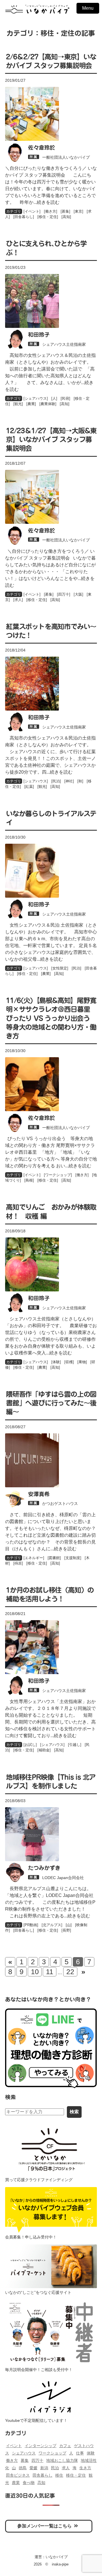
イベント (32, 211)
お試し (30, 1745)
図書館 (54, 1558)
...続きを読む (46, 202)
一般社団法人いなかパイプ (66, 157)
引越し (75, 1745)
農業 (31, 404)
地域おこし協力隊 (62, 2460)
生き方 (85, 2468)
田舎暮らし (24, 217)
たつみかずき (44, 1868)
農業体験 (48, 404)
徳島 (23, 2468)
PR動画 (31, 1925)
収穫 (69, 1362)
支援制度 (73, 1558)
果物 (82, 1362)
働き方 (51, 211)
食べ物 (29, 2483)
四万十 (64, 594)
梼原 (18, 1563)
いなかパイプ (57, 2557)
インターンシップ (41, 2446)
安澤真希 (39, 1494)
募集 (65, 211)
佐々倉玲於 (42, 147)
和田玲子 (39, 335)
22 (70, 1972)
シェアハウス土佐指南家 (64, 344)
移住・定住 (48, 217)
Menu (88, 8)
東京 (78, 211)
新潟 (44, 2468)
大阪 (78, 594)
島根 (29, 1180)
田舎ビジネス (18, 2475)
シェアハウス (36, 398)
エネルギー (34, 1558)
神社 (69, 781)
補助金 (44, 1750)
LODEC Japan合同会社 (63, 1878)
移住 (59, 2475)
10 (35, 1972)
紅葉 (29, 787)
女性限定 (60, 968)
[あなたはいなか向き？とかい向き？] (51, 2048)
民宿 (65, 398)
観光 (18, 404)
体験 (56, 1362)
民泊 (56, 781)
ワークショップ (58, 1175)
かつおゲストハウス (60, 1503)
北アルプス (52, 1925)
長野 (66, 1930)
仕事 (80, 2453)
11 (50, 1972)
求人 (18, 600)
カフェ (65, 2446)
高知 (66, 217)
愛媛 (33, 2468)
